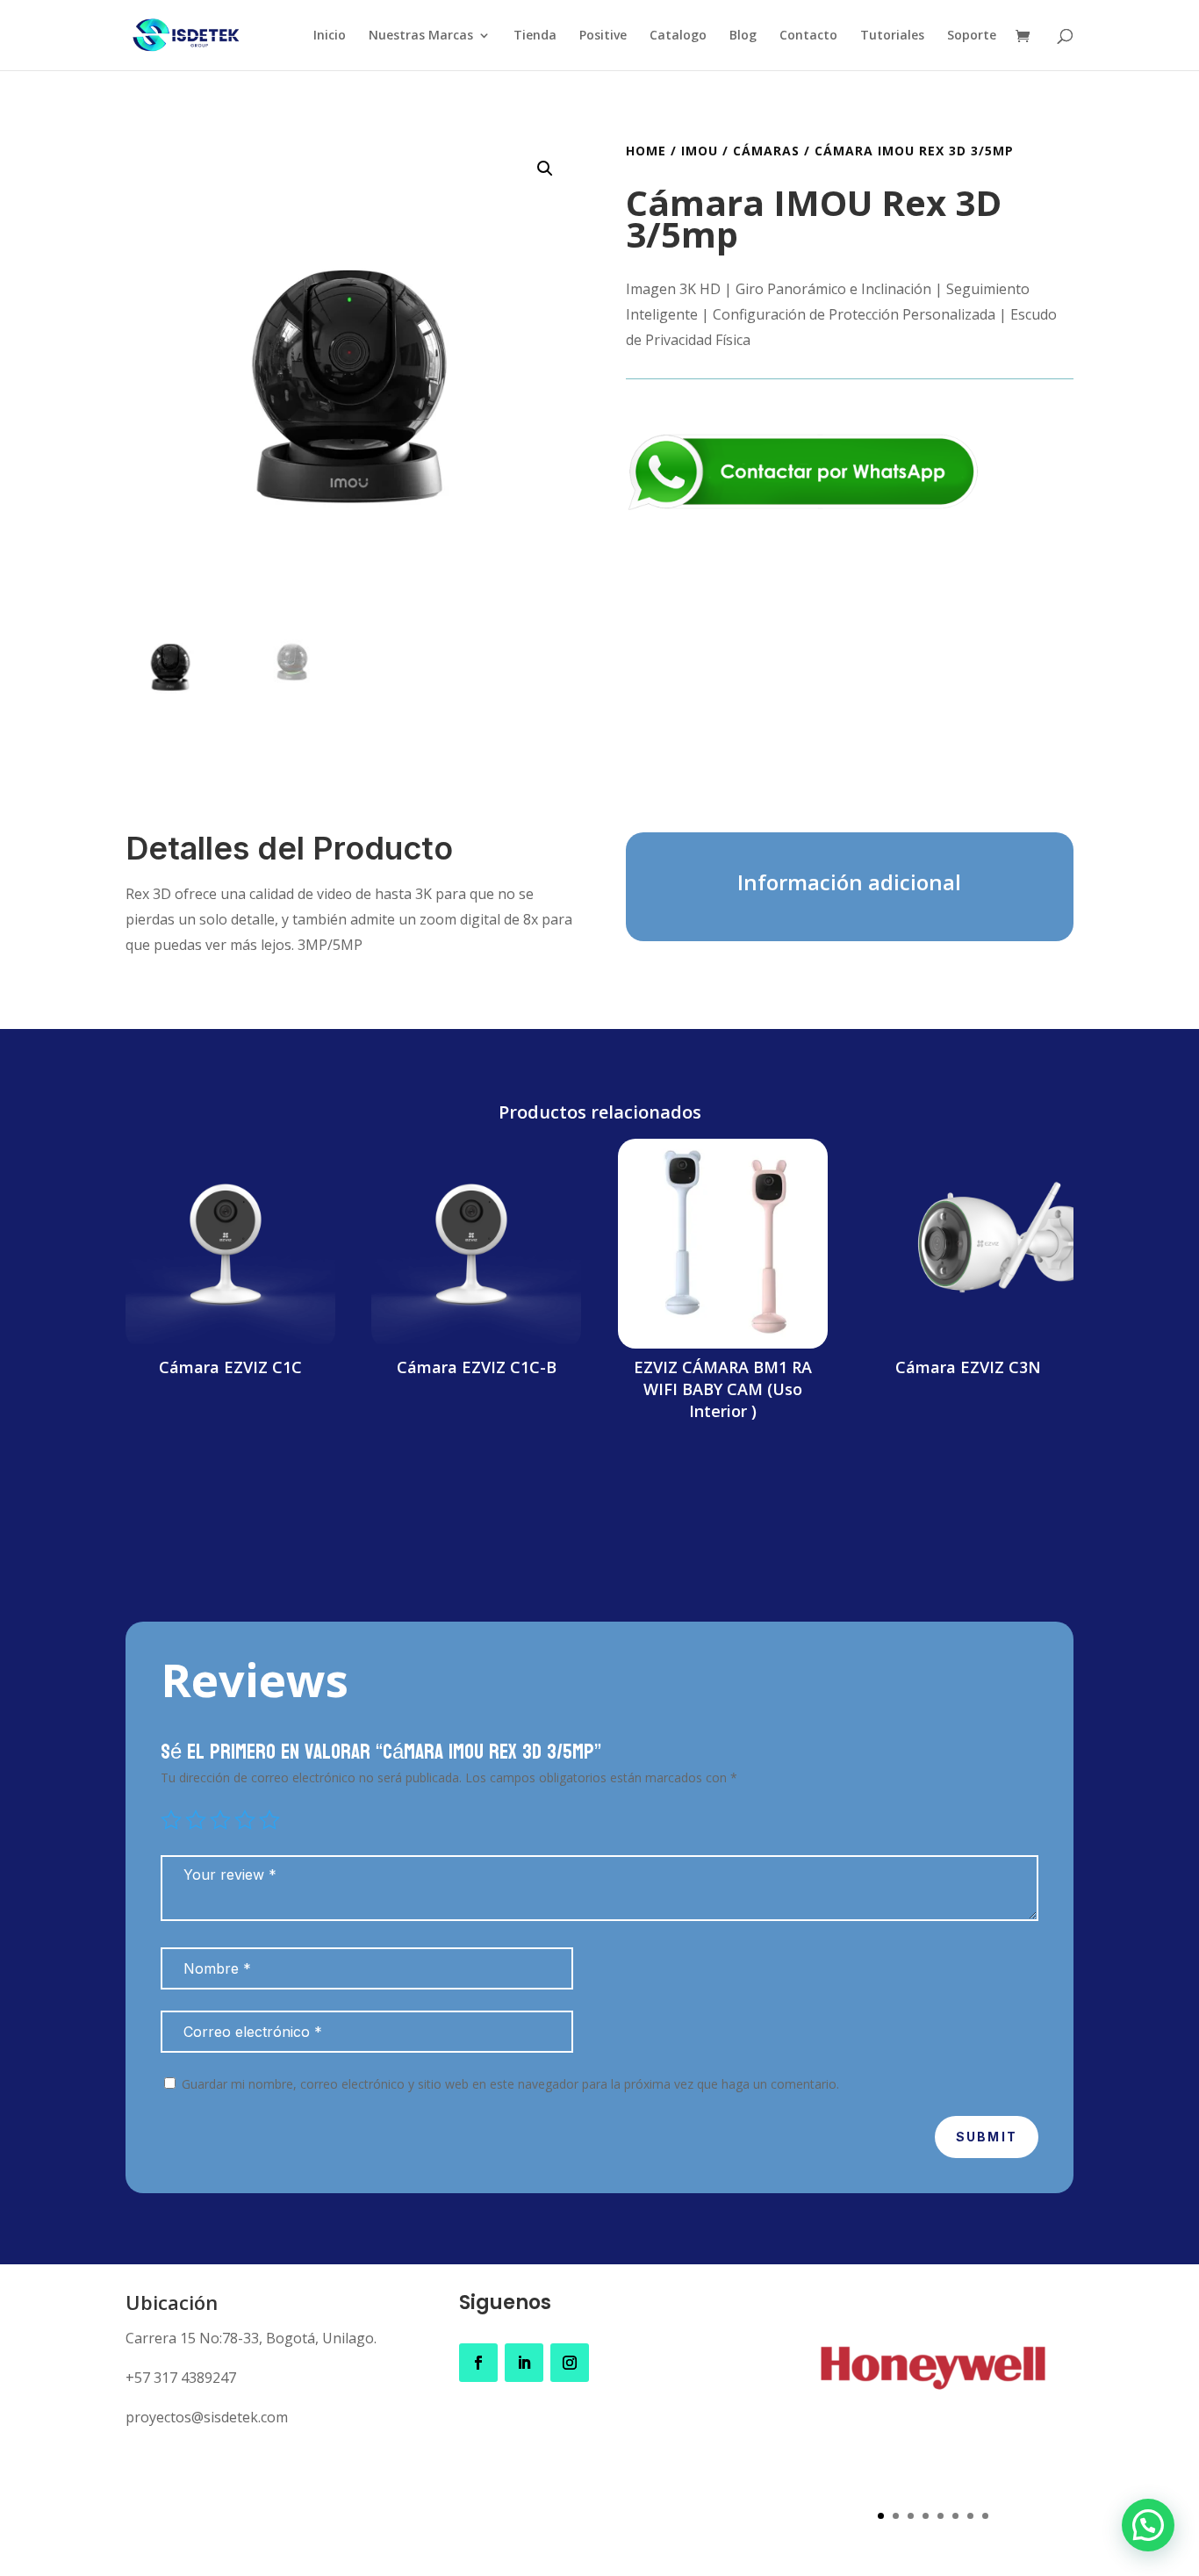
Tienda (535, 36)
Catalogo (678, 36)
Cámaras (766, 151)
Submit (987, 2137)
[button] (545, 169)
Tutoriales (892, 36)
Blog (743, 36)
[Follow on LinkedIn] (524, 2363)
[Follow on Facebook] (478, 2363)
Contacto (808, 36)
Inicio (330, 36)
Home (646, 151)
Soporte (972, 36)
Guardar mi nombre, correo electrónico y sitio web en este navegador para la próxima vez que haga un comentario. (510, 2084)
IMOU (700, 151)
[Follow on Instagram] (570, 2363)
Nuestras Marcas (421, 36)
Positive (603, 36)
